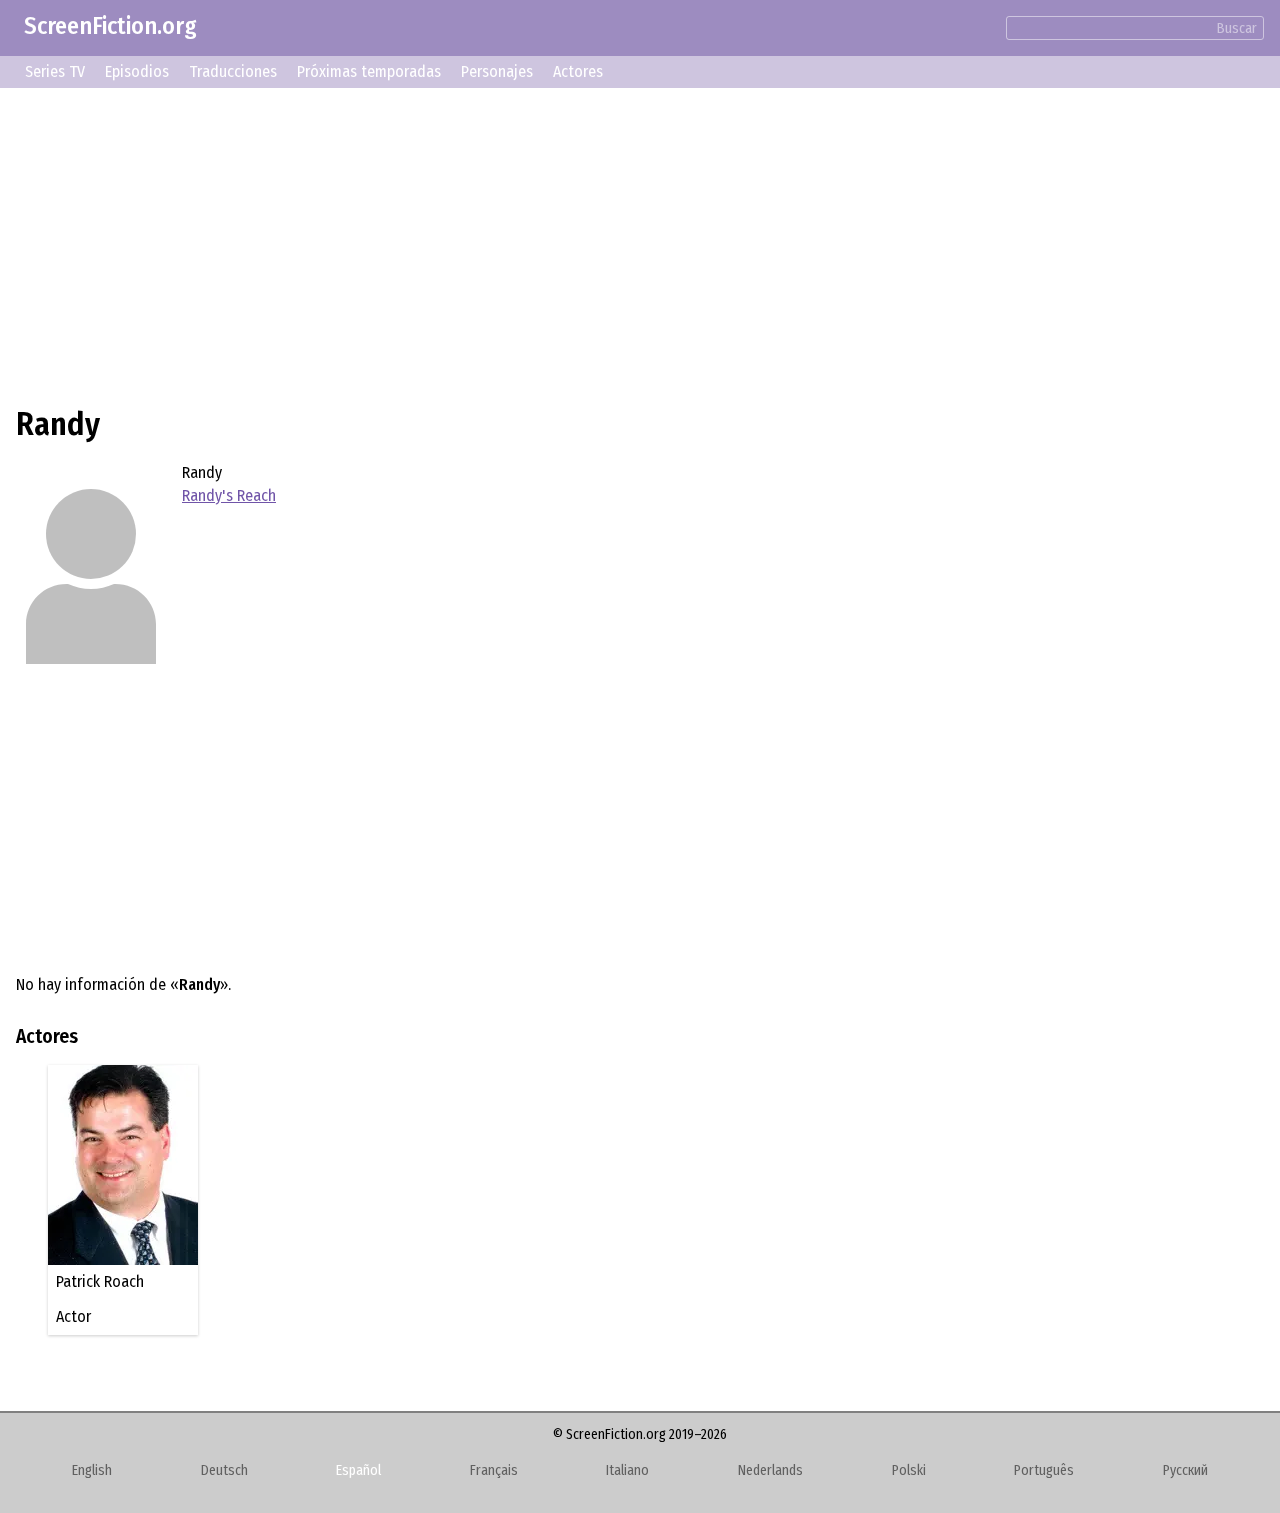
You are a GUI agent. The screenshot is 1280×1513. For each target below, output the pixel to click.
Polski (909, 1470)
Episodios (137, 71)
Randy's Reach (229, 495)
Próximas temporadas (369, 71)
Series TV (55, 71)
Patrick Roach (100, 1281)
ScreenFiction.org (110, 26)
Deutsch (224, 1470)
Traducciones (233, 71)
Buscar (1237, 28)
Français (494, 1470)
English (92, 1470)
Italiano (627, 1470)
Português (1044, 1470)
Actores (578, 71)
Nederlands (770, 1470)
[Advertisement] (616, 244)
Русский (1185, 1470)
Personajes (497, 71)
